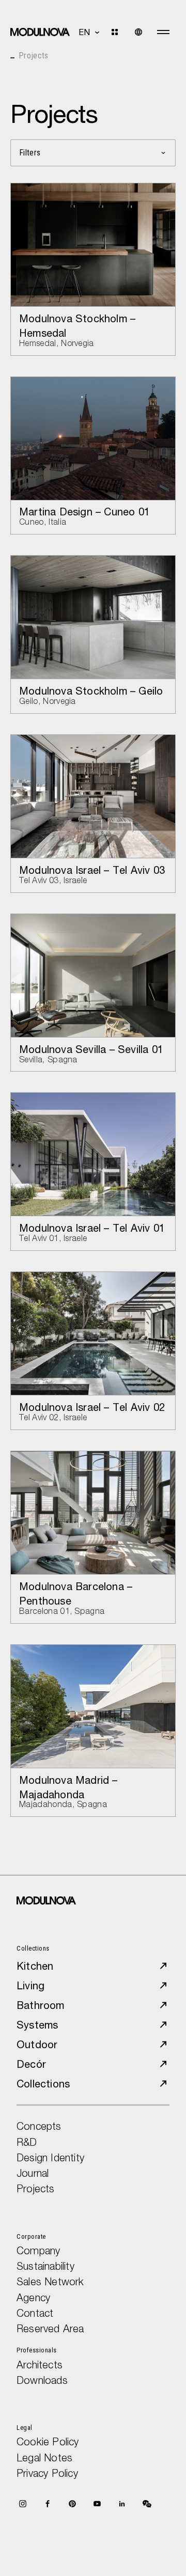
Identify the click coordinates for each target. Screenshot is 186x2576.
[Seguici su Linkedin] (122, 2504)
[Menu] (163, 32)
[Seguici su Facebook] (48, 2504)
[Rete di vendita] (138, 32)
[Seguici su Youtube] (97, 2504)
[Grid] (121, 32)
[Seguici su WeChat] (147, 2504)
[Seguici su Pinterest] (72, 2504)
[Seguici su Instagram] (23, 2504)
